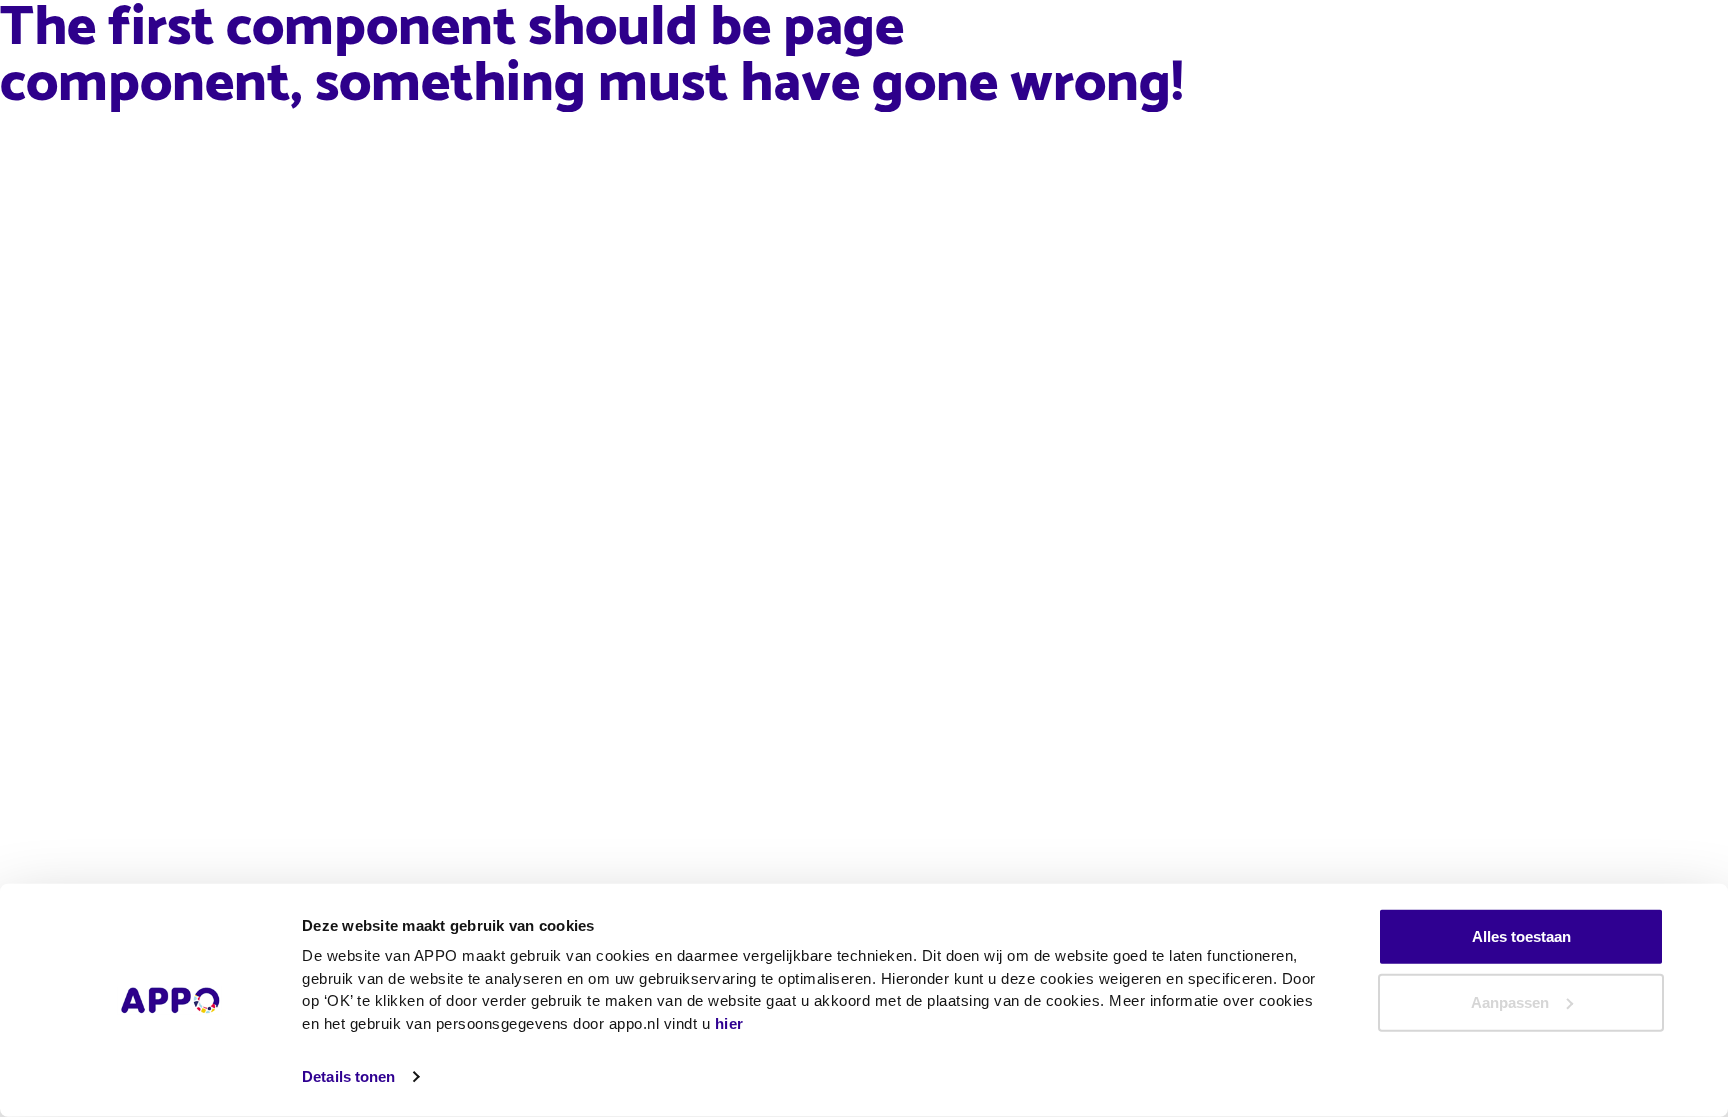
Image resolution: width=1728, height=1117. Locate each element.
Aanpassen (1510, 1001)
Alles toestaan (1521, 936)
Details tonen (348, 1076)
